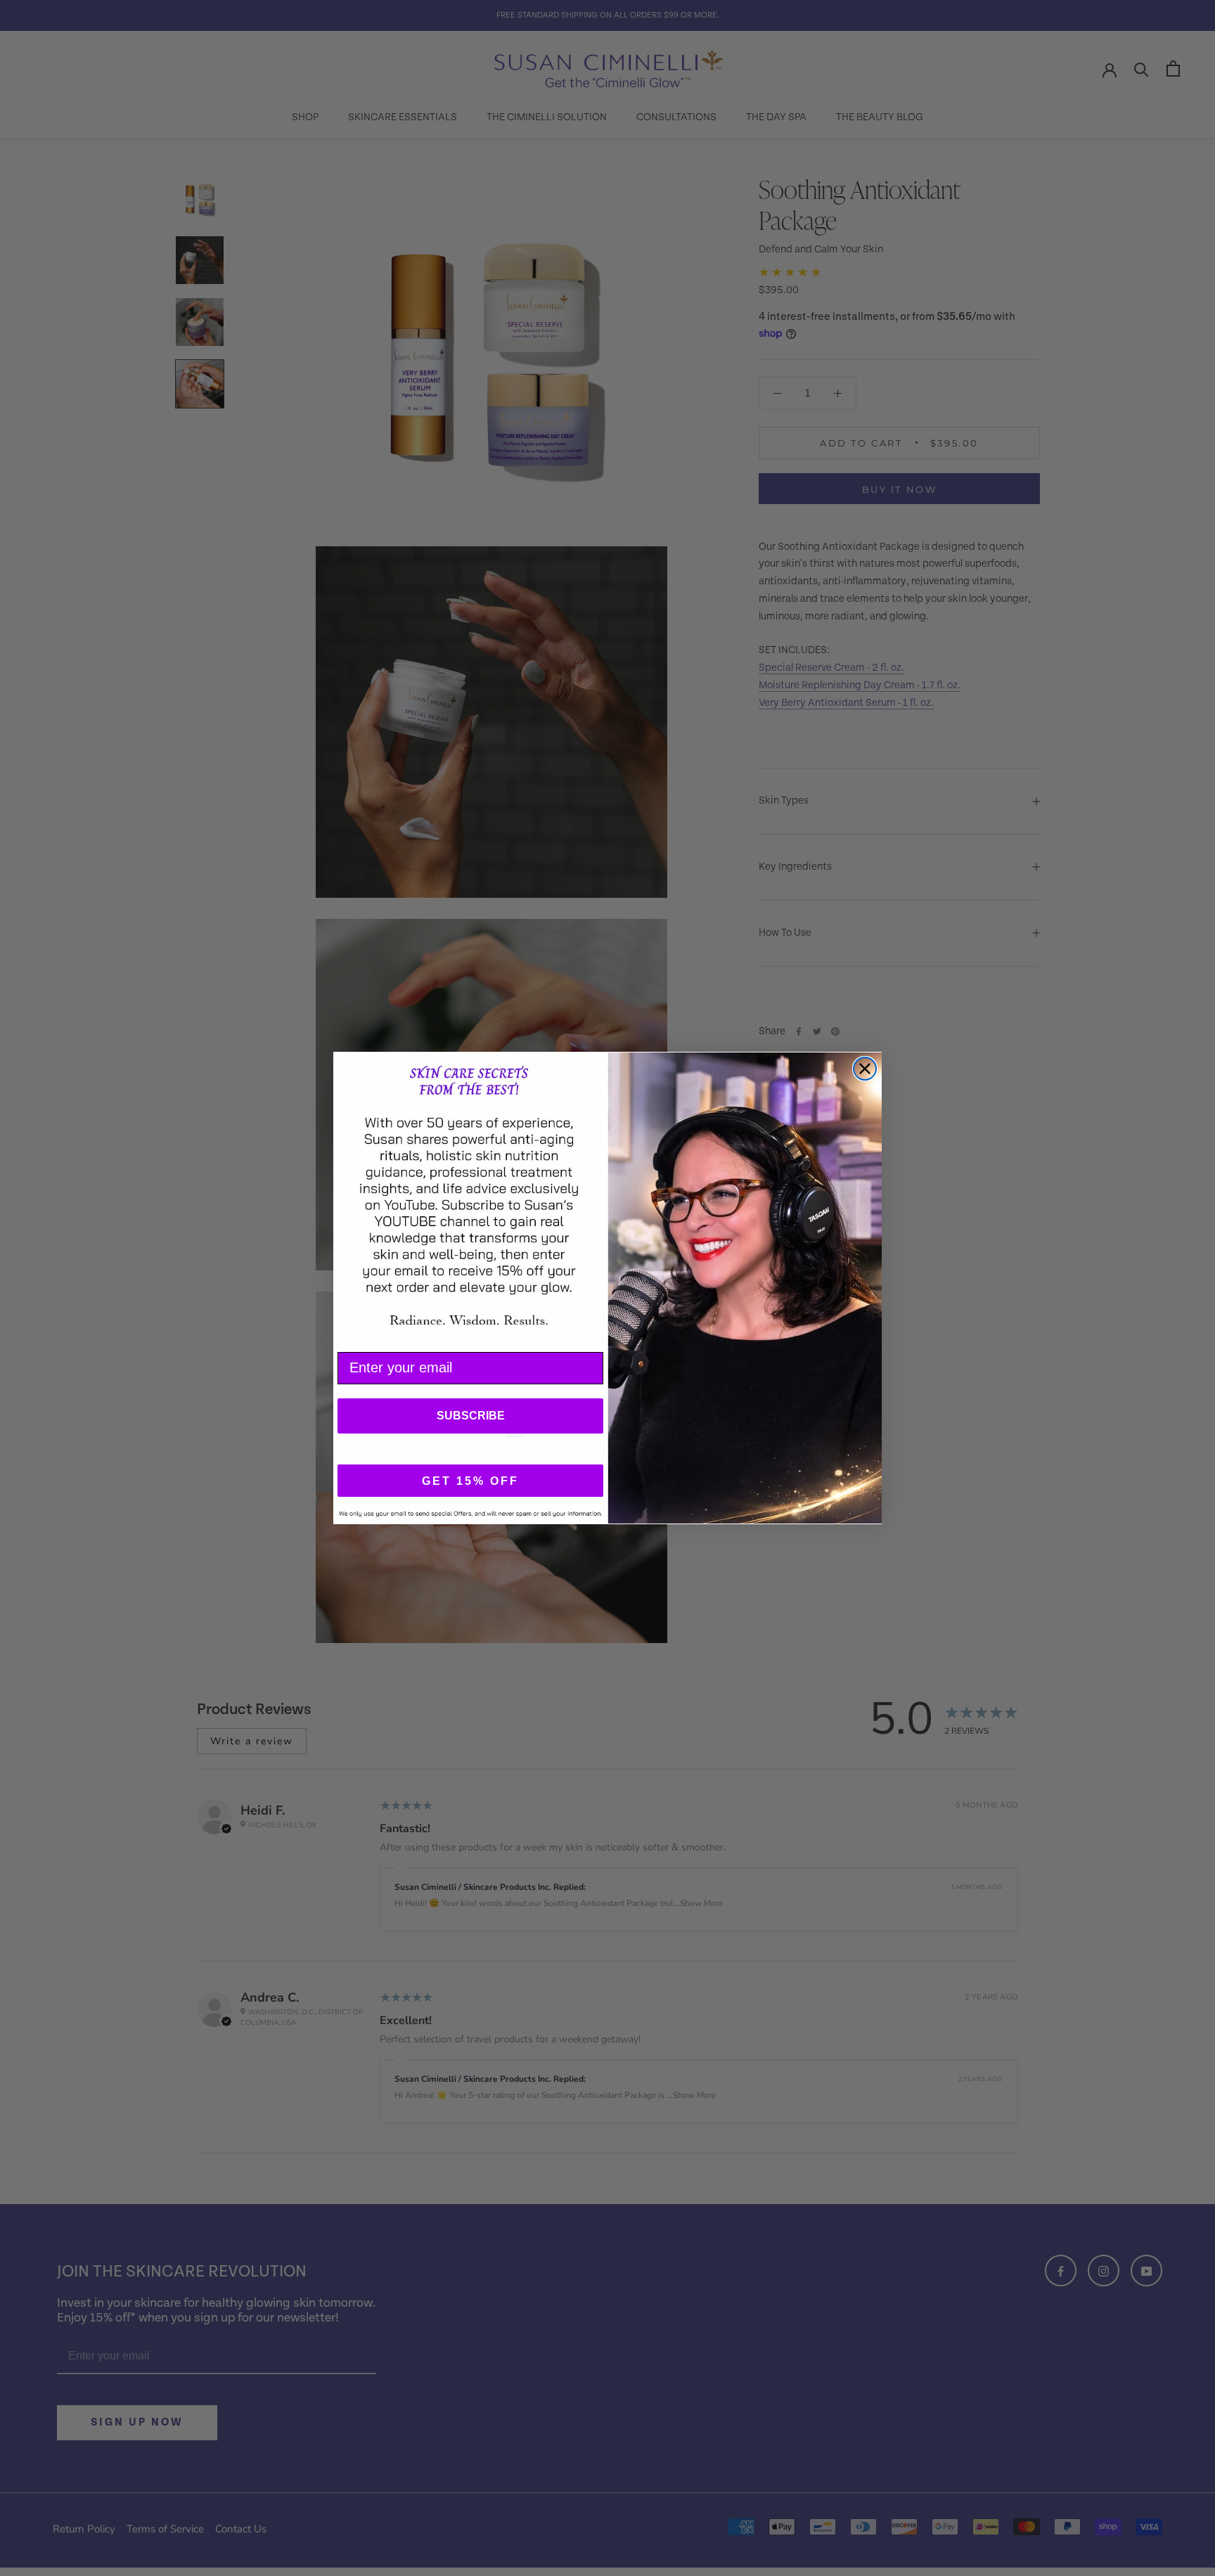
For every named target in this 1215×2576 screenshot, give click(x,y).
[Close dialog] (865, 1069)
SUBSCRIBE (471, 1416)
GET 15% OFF (470, 1481)
